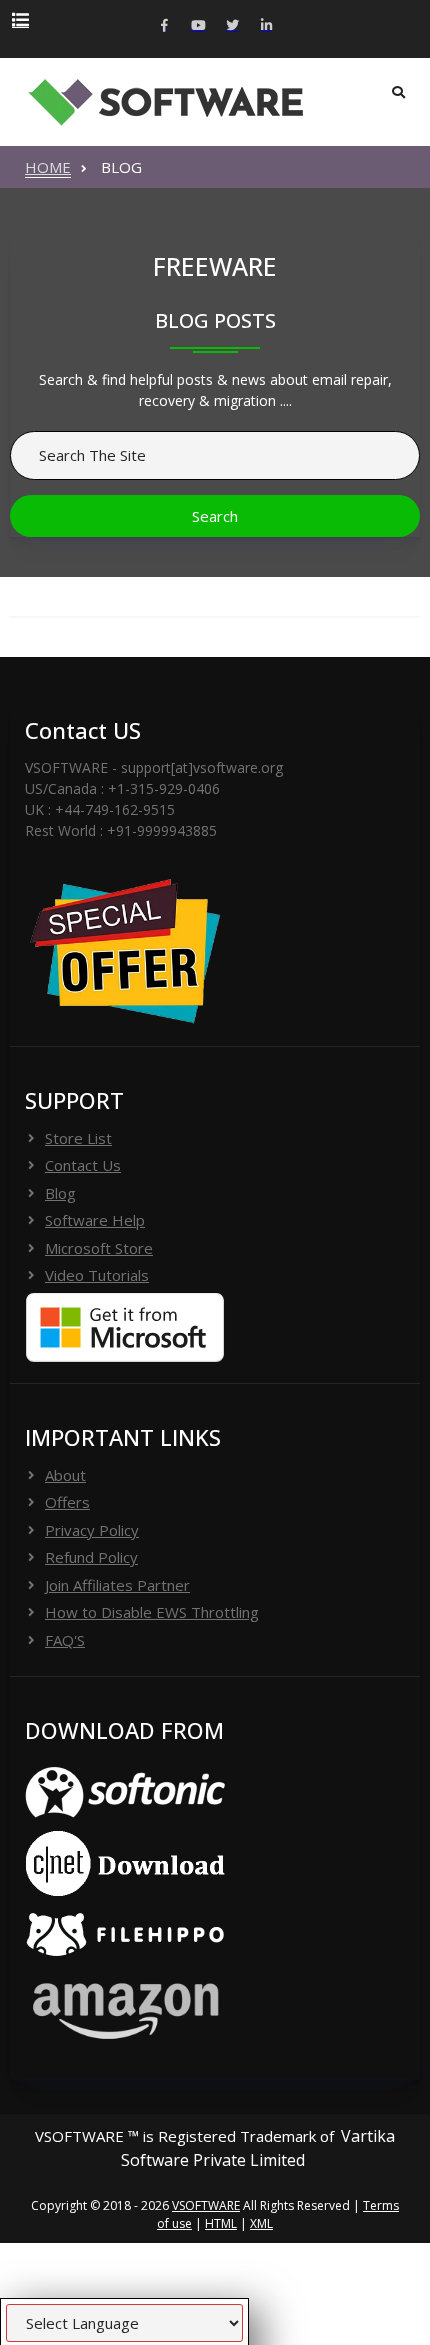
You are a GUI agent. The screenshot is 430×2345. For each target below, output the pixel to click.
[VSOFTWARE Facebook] (164, 26)
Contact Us (83, 1165)
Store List (78, 1138)
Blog (60, 1193)
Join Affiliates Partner (117, 1585)
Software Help (95, 1220)
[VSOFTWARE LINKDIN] (266, 26)
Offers (67, 1502)
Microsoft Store (99, 1248)
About (65, 1475)
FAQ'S (65, 1640)
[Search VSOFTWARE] (398, 93)
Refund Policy (91, 1557)
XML (261, 2223)
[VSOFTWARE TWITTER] (232, 26)
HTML (221, 2223)
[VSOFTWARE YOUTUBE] (198, 26)
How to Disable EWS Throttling (152, 1612)
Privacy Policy (92, 1530)
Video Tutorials (97, 1275)
